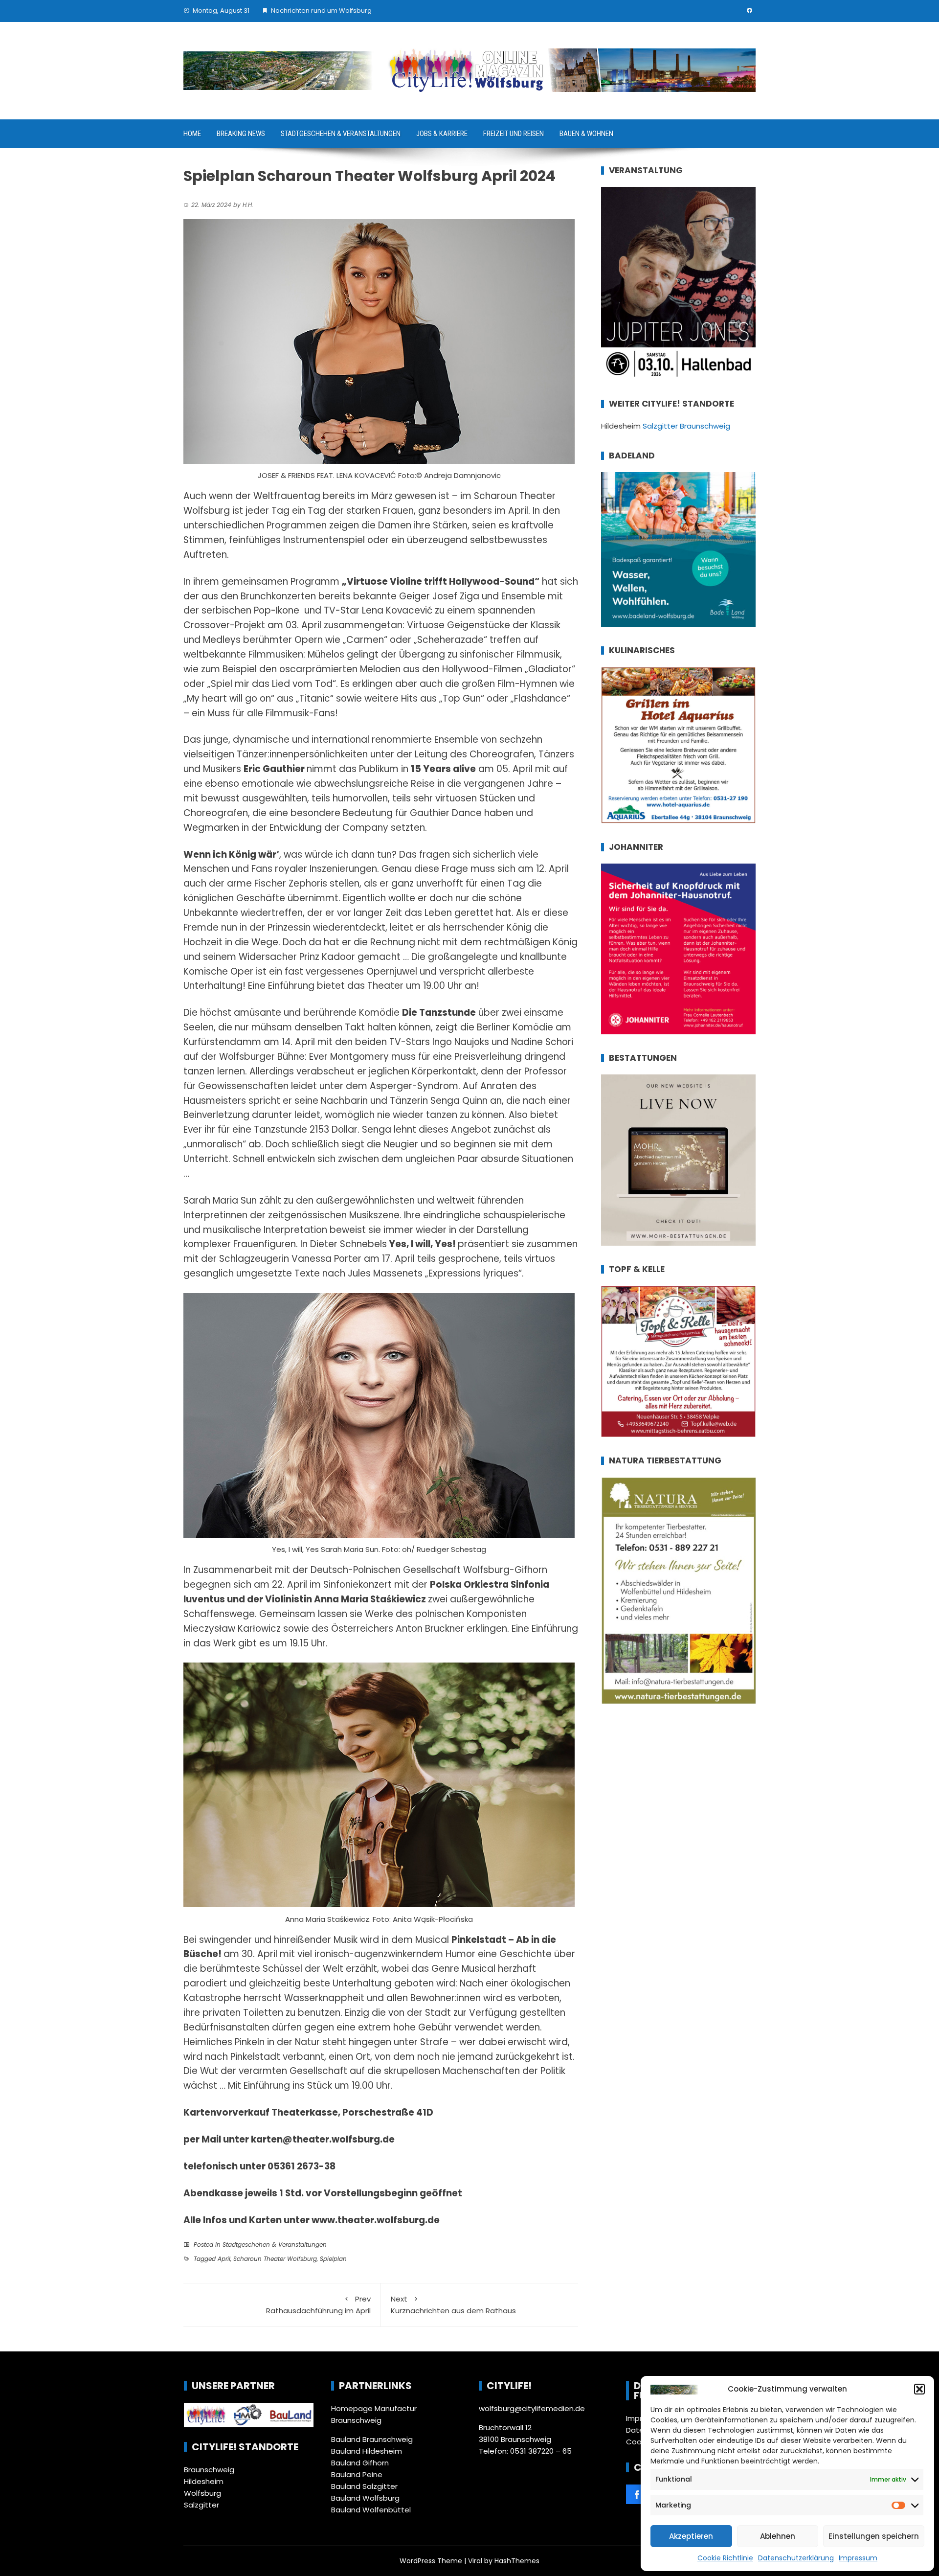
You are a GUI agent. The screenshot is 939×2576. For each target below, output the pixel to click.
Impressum (858, 2558)
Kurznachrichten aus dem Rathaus (453, 2305)
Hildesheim (204, 2481)
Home (192, 134)
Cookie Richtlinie (725, 2558)
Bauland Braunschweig (372, 2439)
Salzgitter (201, 2505)
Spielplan (333, 2259)
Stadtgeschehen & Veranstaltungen (341, 134)
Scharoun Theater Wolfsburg (275, 2259)
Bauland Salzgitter (364, 2486)
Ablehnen (778, 2536)
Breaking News (241, 134)
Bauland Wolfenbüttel (371, 2510)
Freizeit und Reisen (514, 134)
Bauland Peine (357, 2474)
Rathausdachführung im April (318, 2305)
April (224, 2259)
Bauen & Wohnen (586, 134)
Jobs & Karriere (442, 134)
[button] (919, 2389)
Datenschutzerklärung (796, 2558)
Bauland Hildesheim (367, 2451)
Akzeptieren (691, 2536)
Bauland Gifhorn (360, 2463)
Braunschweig (209, 2470)
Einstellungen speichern (874, 2536)
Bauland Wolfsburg (365, 2498)
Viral (475, 2561)
